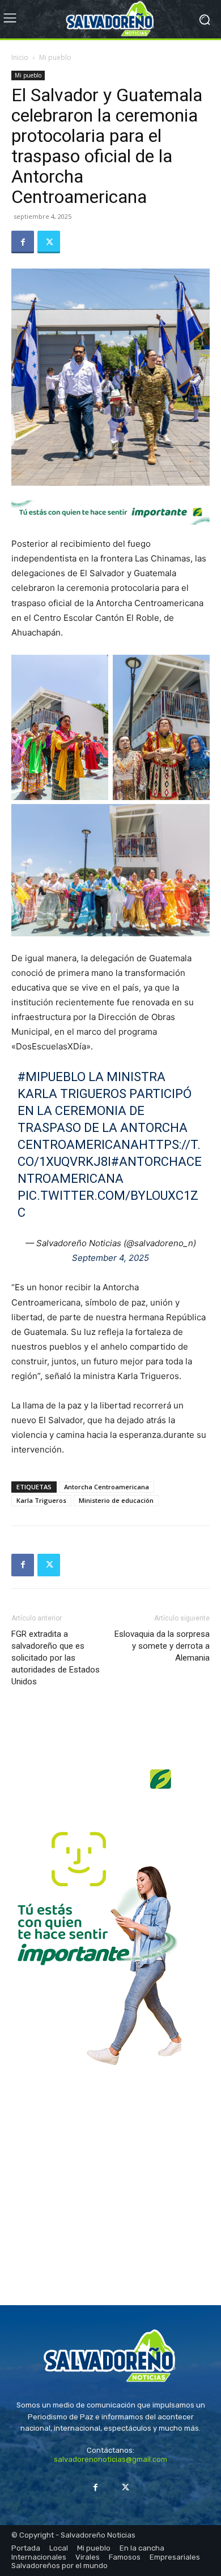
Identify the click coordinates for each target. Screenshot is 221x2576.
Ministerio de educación (116, 1500)
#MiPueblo (52, 1077)
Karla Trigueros (41, 1500)
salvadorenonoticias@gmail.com (110, 2459)
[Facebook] (23, 242)
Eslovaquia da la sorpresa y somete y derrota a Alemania (162, 1646)
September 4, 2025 (110, 1258)
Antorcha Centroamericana (107, 1487)
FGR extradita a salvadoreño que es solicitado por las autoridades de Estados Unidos (56, 1658)
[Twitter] (49, 242)
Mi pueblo (55, 57)
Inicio (20, 57)
